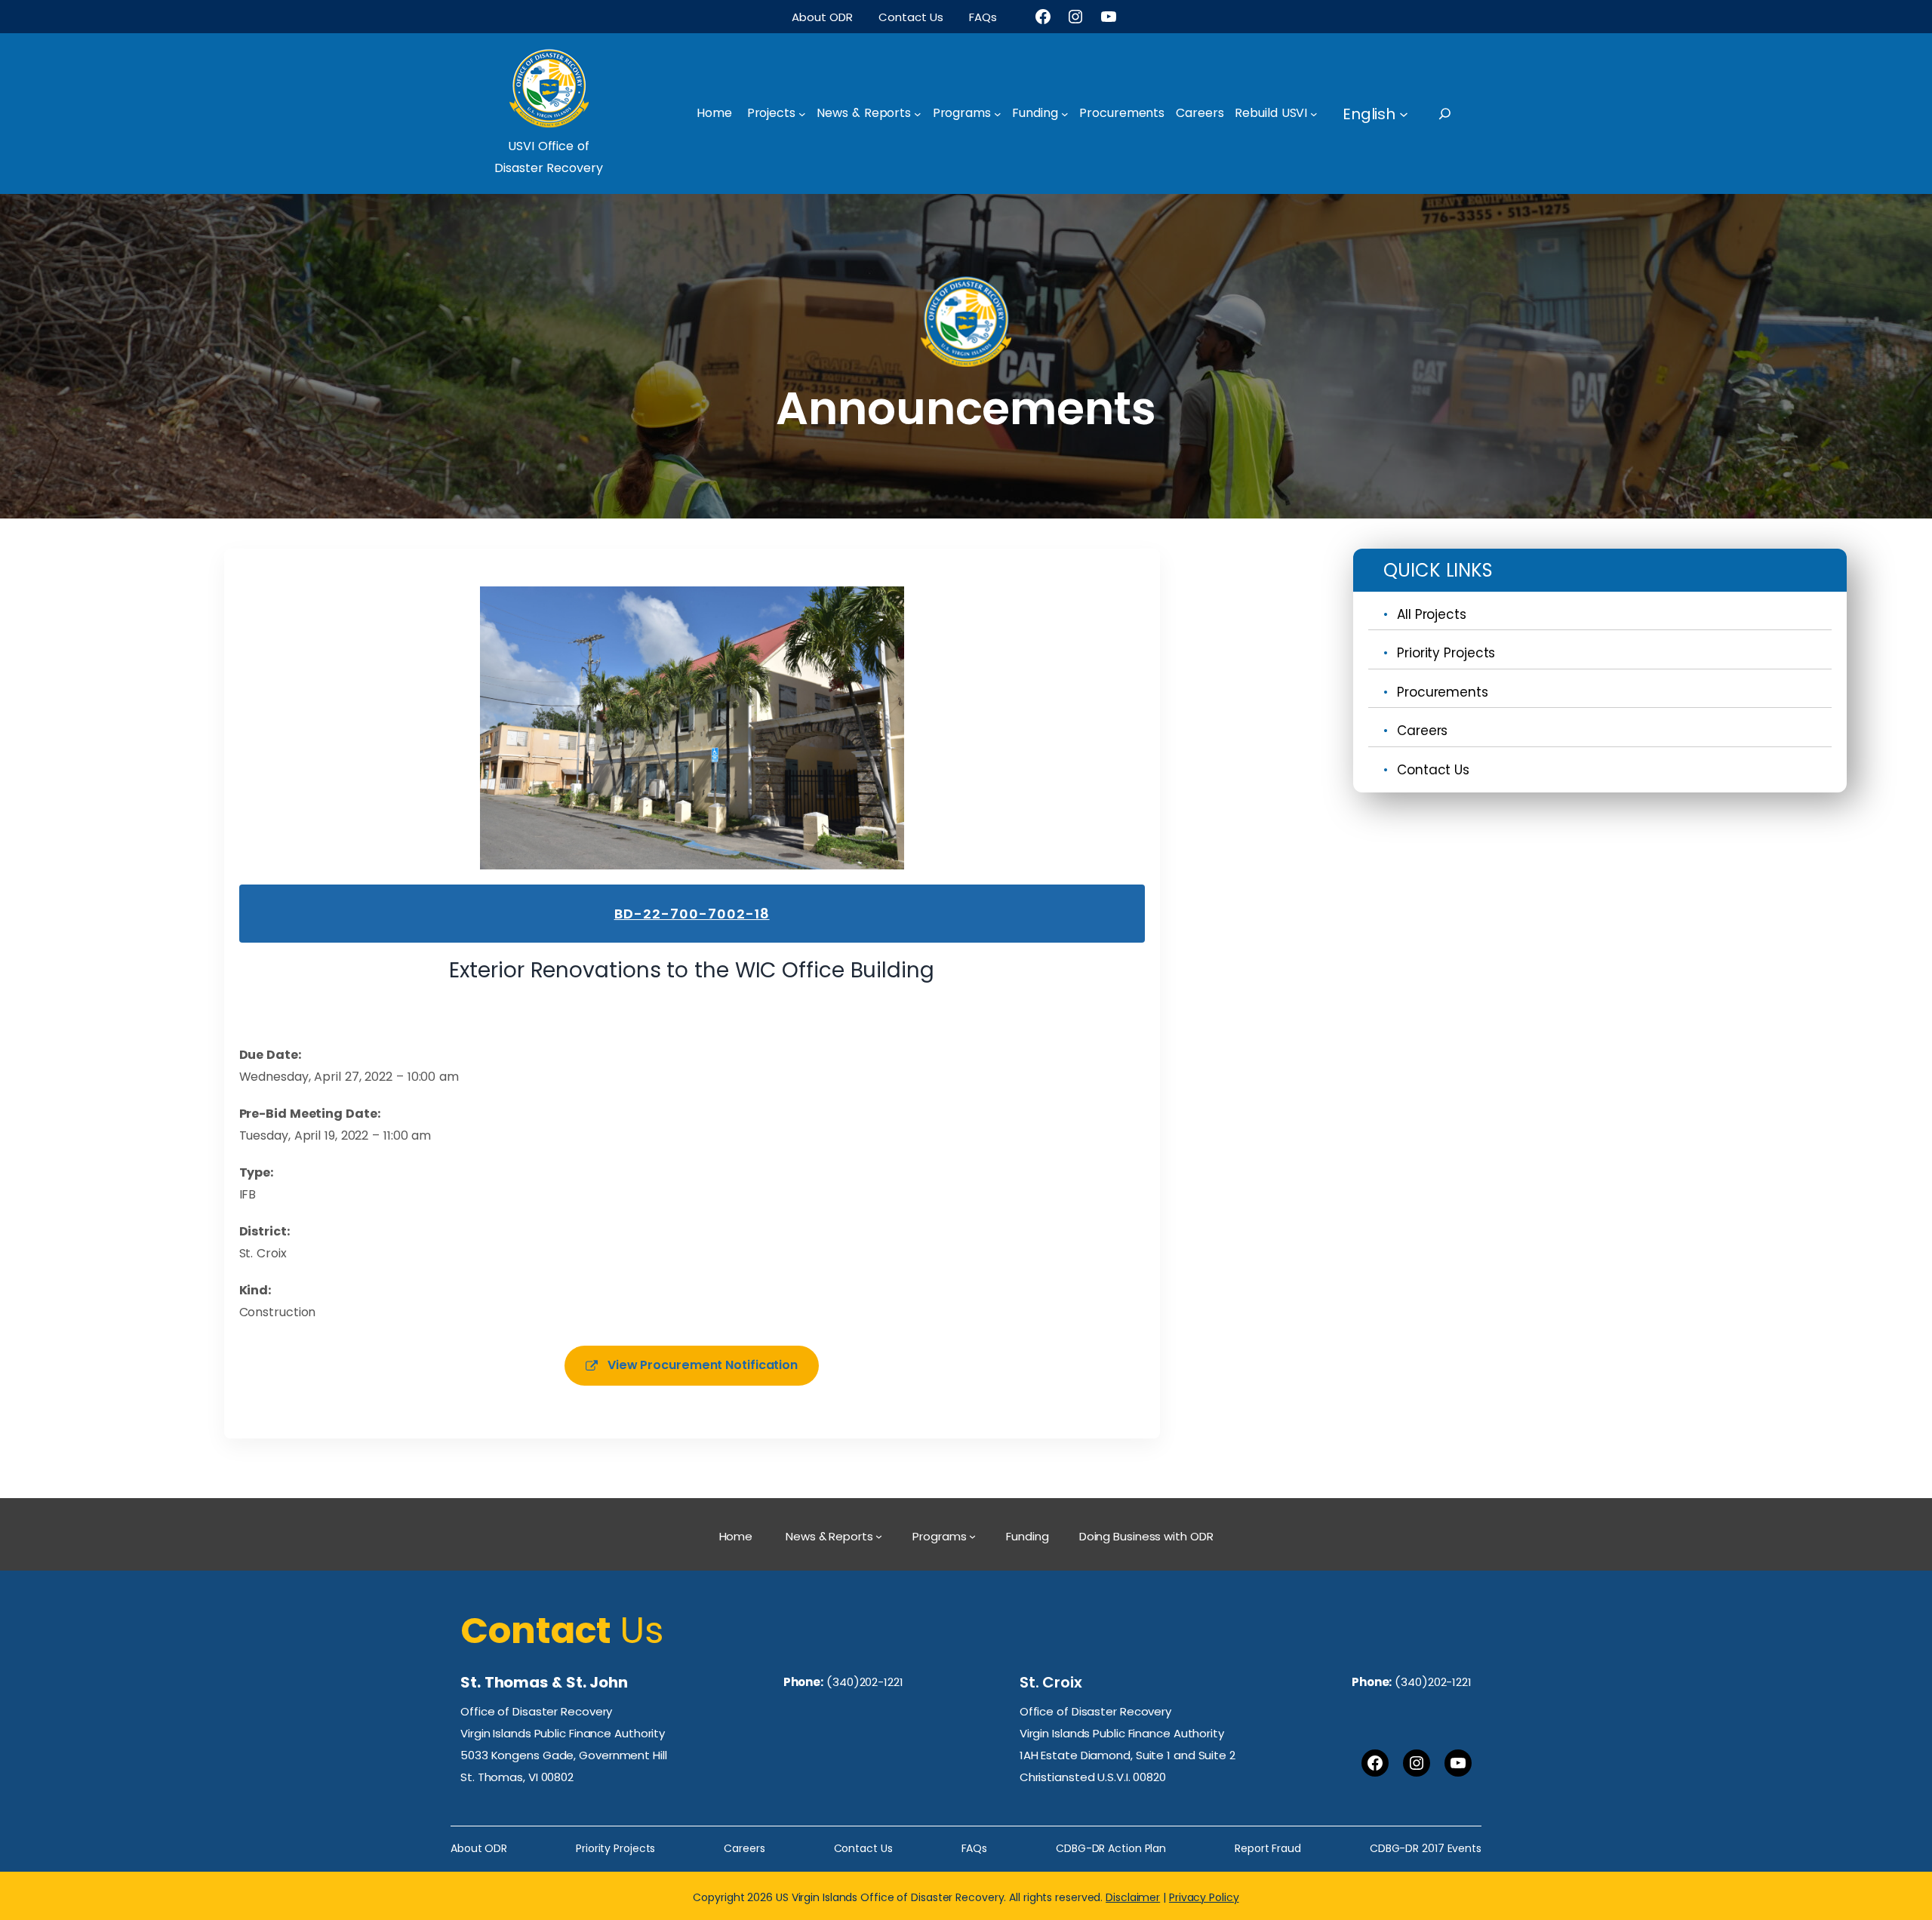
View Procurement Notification (703, 1365)
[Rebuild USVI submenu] (1314, 114)
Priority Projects (1446, 653)
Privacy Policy (1204, 1897)
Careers (1422, 731)
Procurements (1443, 692)
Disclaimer (1133, 1897)
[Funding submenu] (1065, 114)
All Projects (1432, 614)
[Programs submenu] (998, 114)
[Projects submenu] (802, 114)
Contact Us (1433, 770)
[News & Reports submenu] (918, 114)
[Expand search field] (1458, 114)
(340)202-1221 (865, 1682)
